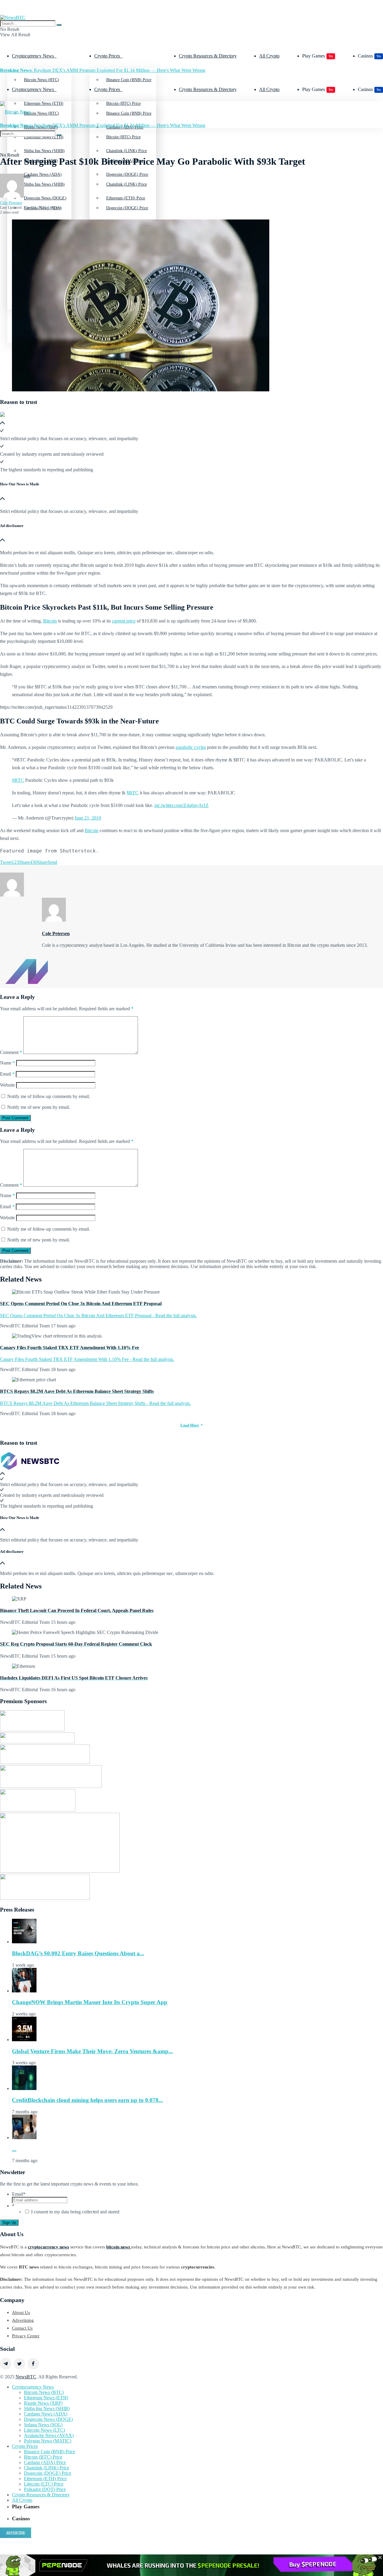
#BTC (18, 780)
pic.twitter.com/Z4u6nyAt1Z (181, 805)
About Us (21, 2313)
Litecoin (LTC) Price (44, 2484)
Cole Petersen (11, 203)
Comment (11, 1052)
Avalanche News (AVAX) (49, 2435)
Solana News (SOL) (43, 2425)
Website (7, 1085)
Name (7, 1063)
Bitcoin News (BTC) (41, 80)
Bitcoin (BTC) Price (123, 137)
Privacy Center (26, 2336)
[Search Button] (59, 25)
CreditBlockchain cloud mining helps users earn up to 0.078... (88, 2100)
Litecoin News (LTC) (44, 2430)
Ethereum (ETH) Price (45, 2479)
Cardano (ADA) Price (45, 2462)
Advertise (16, 2533)
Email (7, 1074)
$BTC (133, 793)
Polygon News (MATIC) (48, 2441)
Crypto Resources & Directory (208, 56)
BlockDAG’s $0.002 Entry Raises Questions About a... (78, 1953)
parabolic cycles (191, 747)
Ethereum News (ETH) (46, 2398)
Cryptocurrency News (33, 56)
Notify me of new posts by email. (39, 1107)
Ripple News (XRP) (43, 2403)
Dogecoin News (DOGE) (48, 2419)
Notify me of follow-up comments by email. (49, 1096)
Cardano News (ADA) (46, 2414)
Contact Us (22, 2328)
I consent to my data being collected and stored (75, 2212)
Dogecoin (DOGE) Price (127, 208)
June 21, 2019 (88, 818)
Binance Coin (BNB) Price (129, 80)
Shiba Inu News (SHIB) (44, 184)
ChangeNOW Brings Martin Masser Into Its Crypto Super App (90, 2002)
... (14, 2149)
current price (124, 621)
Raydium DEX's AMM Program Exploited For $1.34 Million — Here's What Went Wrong (103, 70)
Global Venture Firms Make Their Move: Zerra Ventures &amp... (92, 2051)
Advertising (23, 2320)
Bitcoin (50, 621)
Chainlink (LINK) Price (127, 184)
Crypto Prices (107, 56)
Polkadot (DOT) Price (45, 2489)
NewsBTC (26, 2377)
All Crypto (269, 56)
